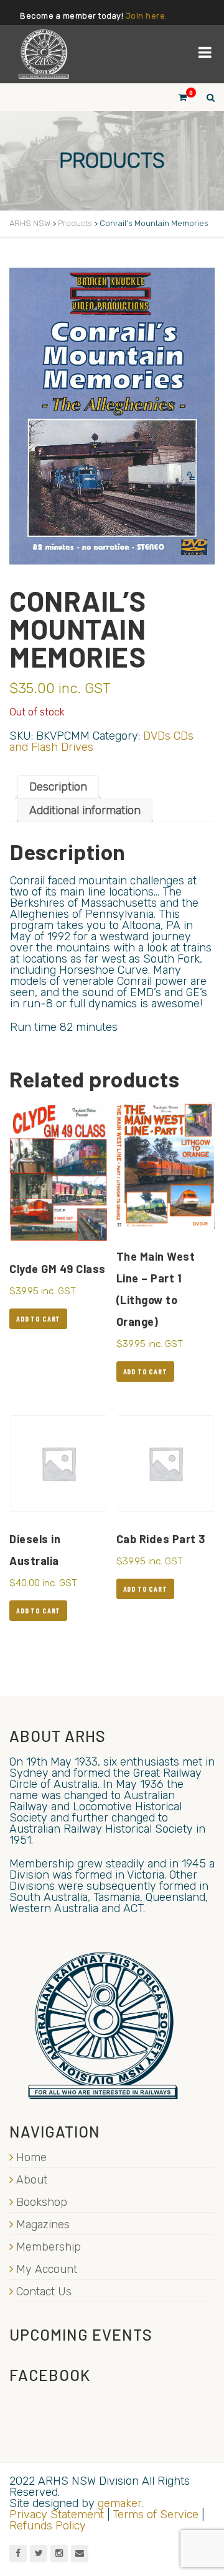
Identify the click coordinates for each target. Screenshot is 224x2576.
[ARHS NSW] (44, 54)
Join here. (147, 16)
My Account (47, 2269)
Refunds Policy (48, 2526)
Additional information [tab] (85, 810)
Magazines (43, 2225)
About (32, 2180)
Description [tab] (58, 787)
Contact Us (44, 2292)
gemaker (119, 2503)
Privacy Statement (57, 2515)
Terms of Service (156, 2515)
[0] (177, 97)
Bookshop (42, 2202)
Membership (49, 2247)
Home (31, 2157)
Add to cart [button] (38, 1318)
